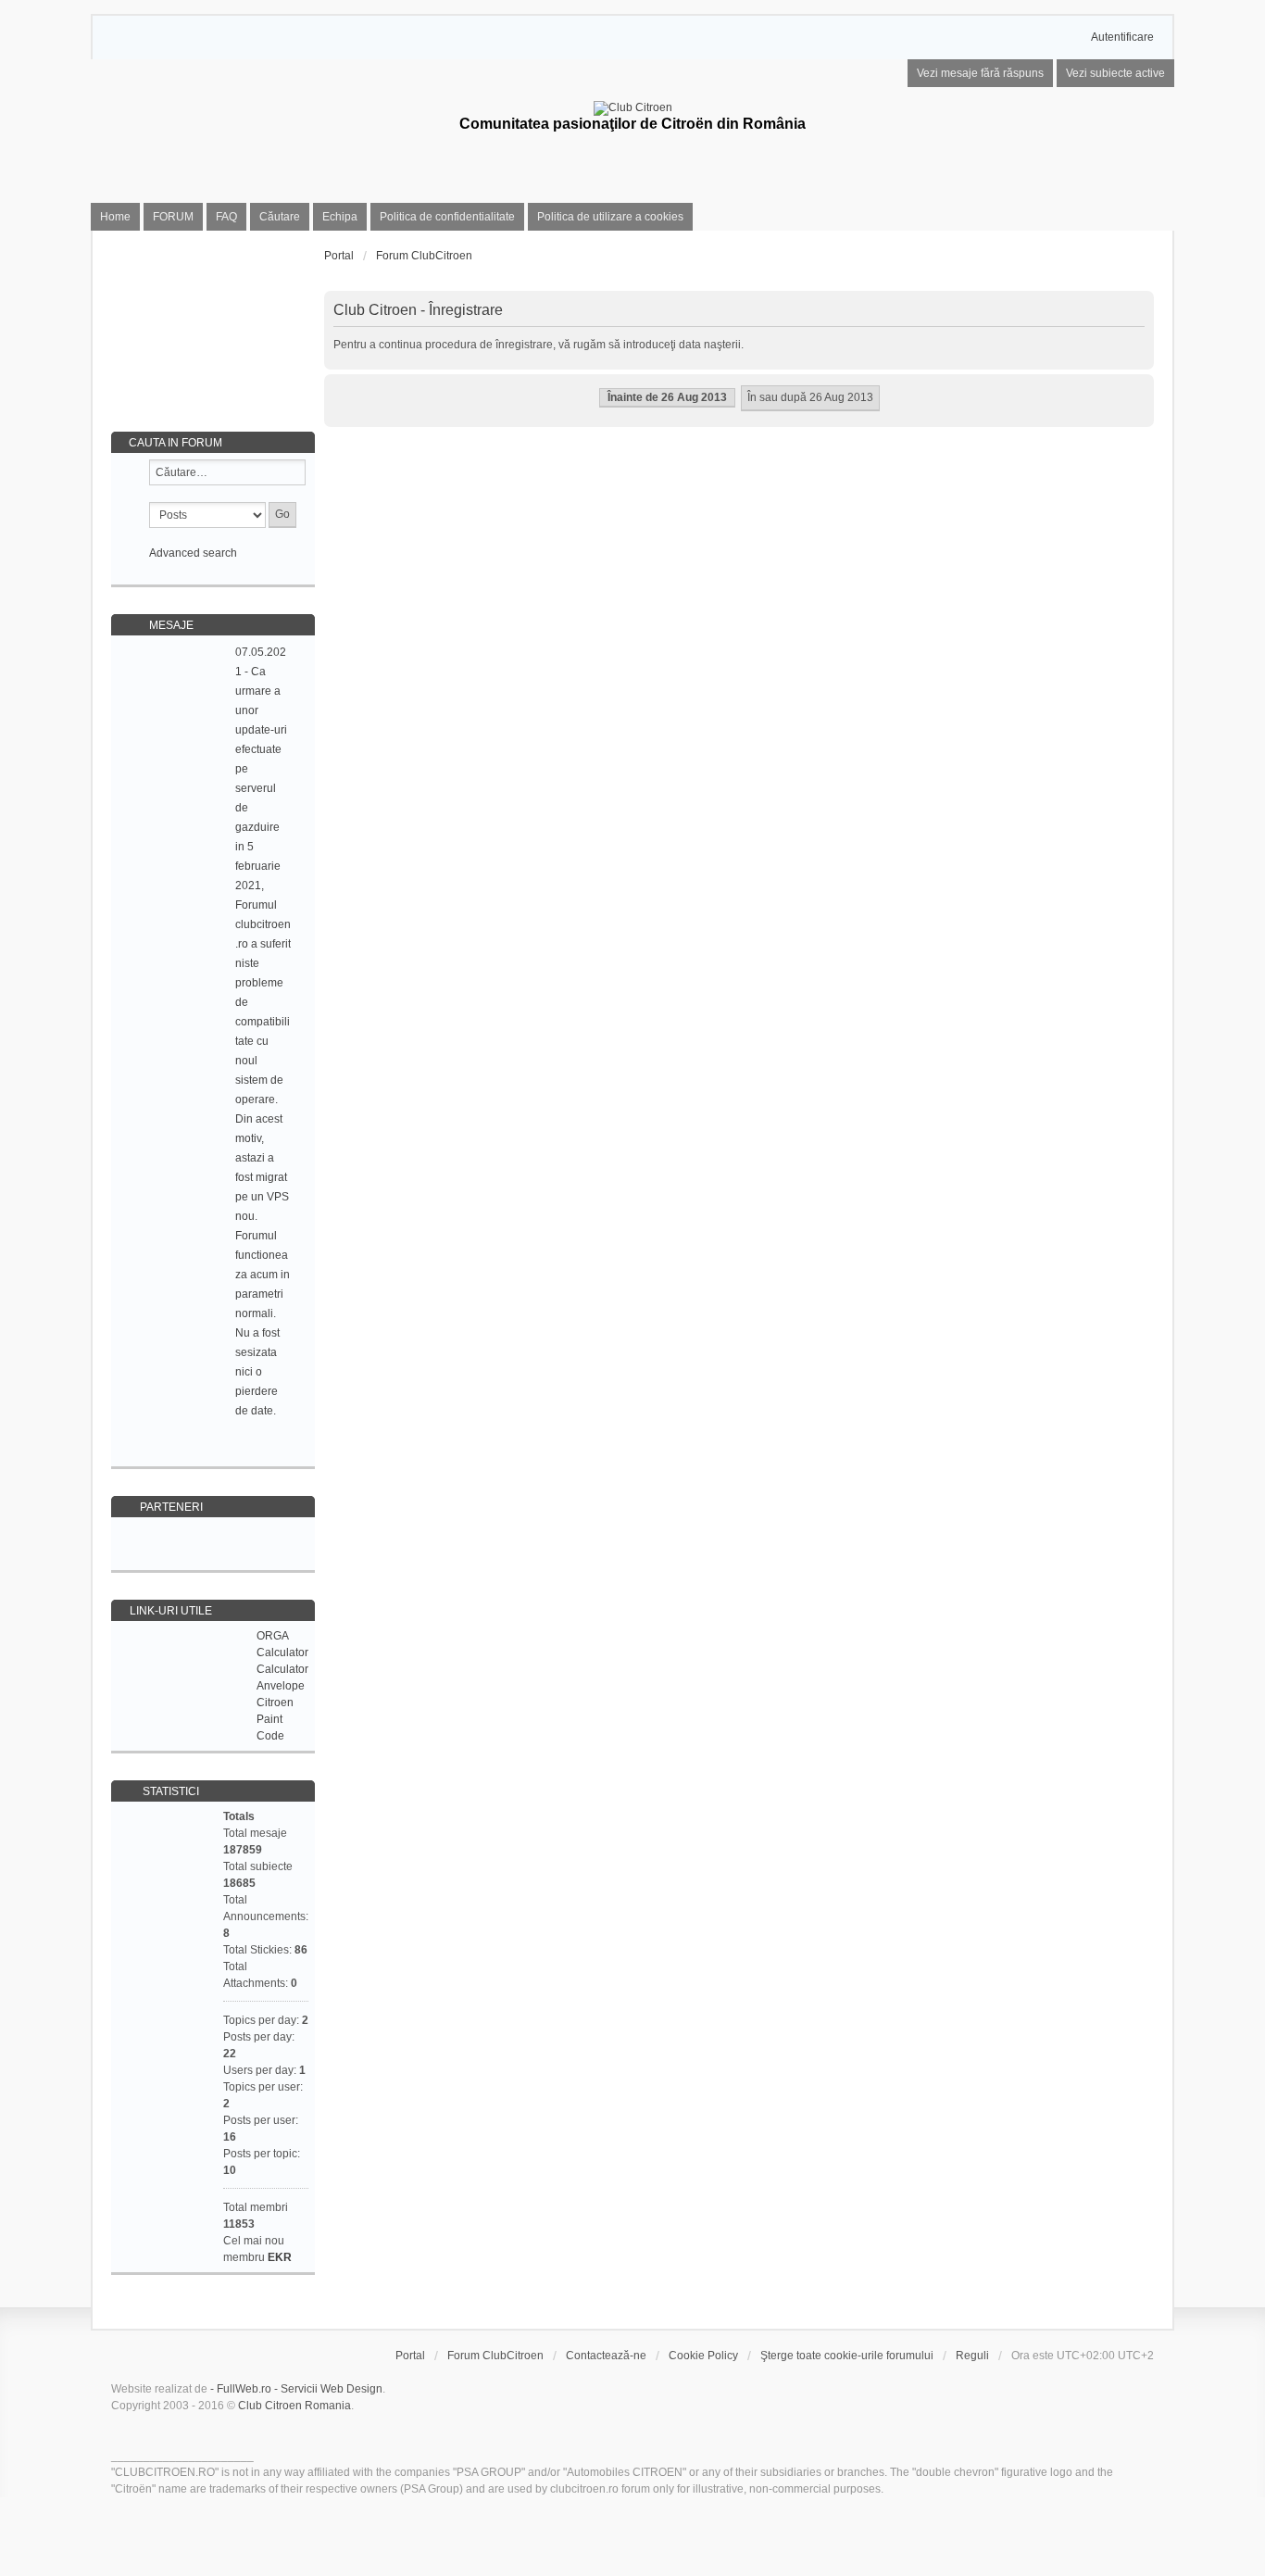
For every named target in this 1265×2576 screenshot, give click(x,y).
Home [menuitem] (115, 217)
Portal (339, 256)
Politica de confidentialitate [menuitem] (447, 217)
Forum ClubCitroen (495, 2356)
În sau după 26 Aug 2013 (810, 397)
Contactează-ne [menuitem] (606, 2356)
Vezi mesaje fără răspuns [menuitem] (980, 73)
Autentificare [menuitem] (1122, 37)
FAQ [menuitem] (226, 217)
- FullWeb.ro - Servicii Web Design (296, 2389)
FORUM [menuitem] (173, 217)
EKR (280, 2257)
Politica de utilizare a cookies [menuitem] (610, 217)
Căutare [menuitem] (280, 217)
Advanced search (193, 553)
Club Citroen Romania (294, 2406)
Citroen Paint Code (275, 1719)
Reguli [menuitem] (972, 2356)
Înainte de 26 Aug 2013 (667, 397)
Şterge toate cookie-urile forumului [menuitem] (847, 2356)
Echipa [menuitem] (340, 217)
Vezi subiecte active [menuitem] (1115, 73)
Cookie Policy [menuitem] (703, 2356)
